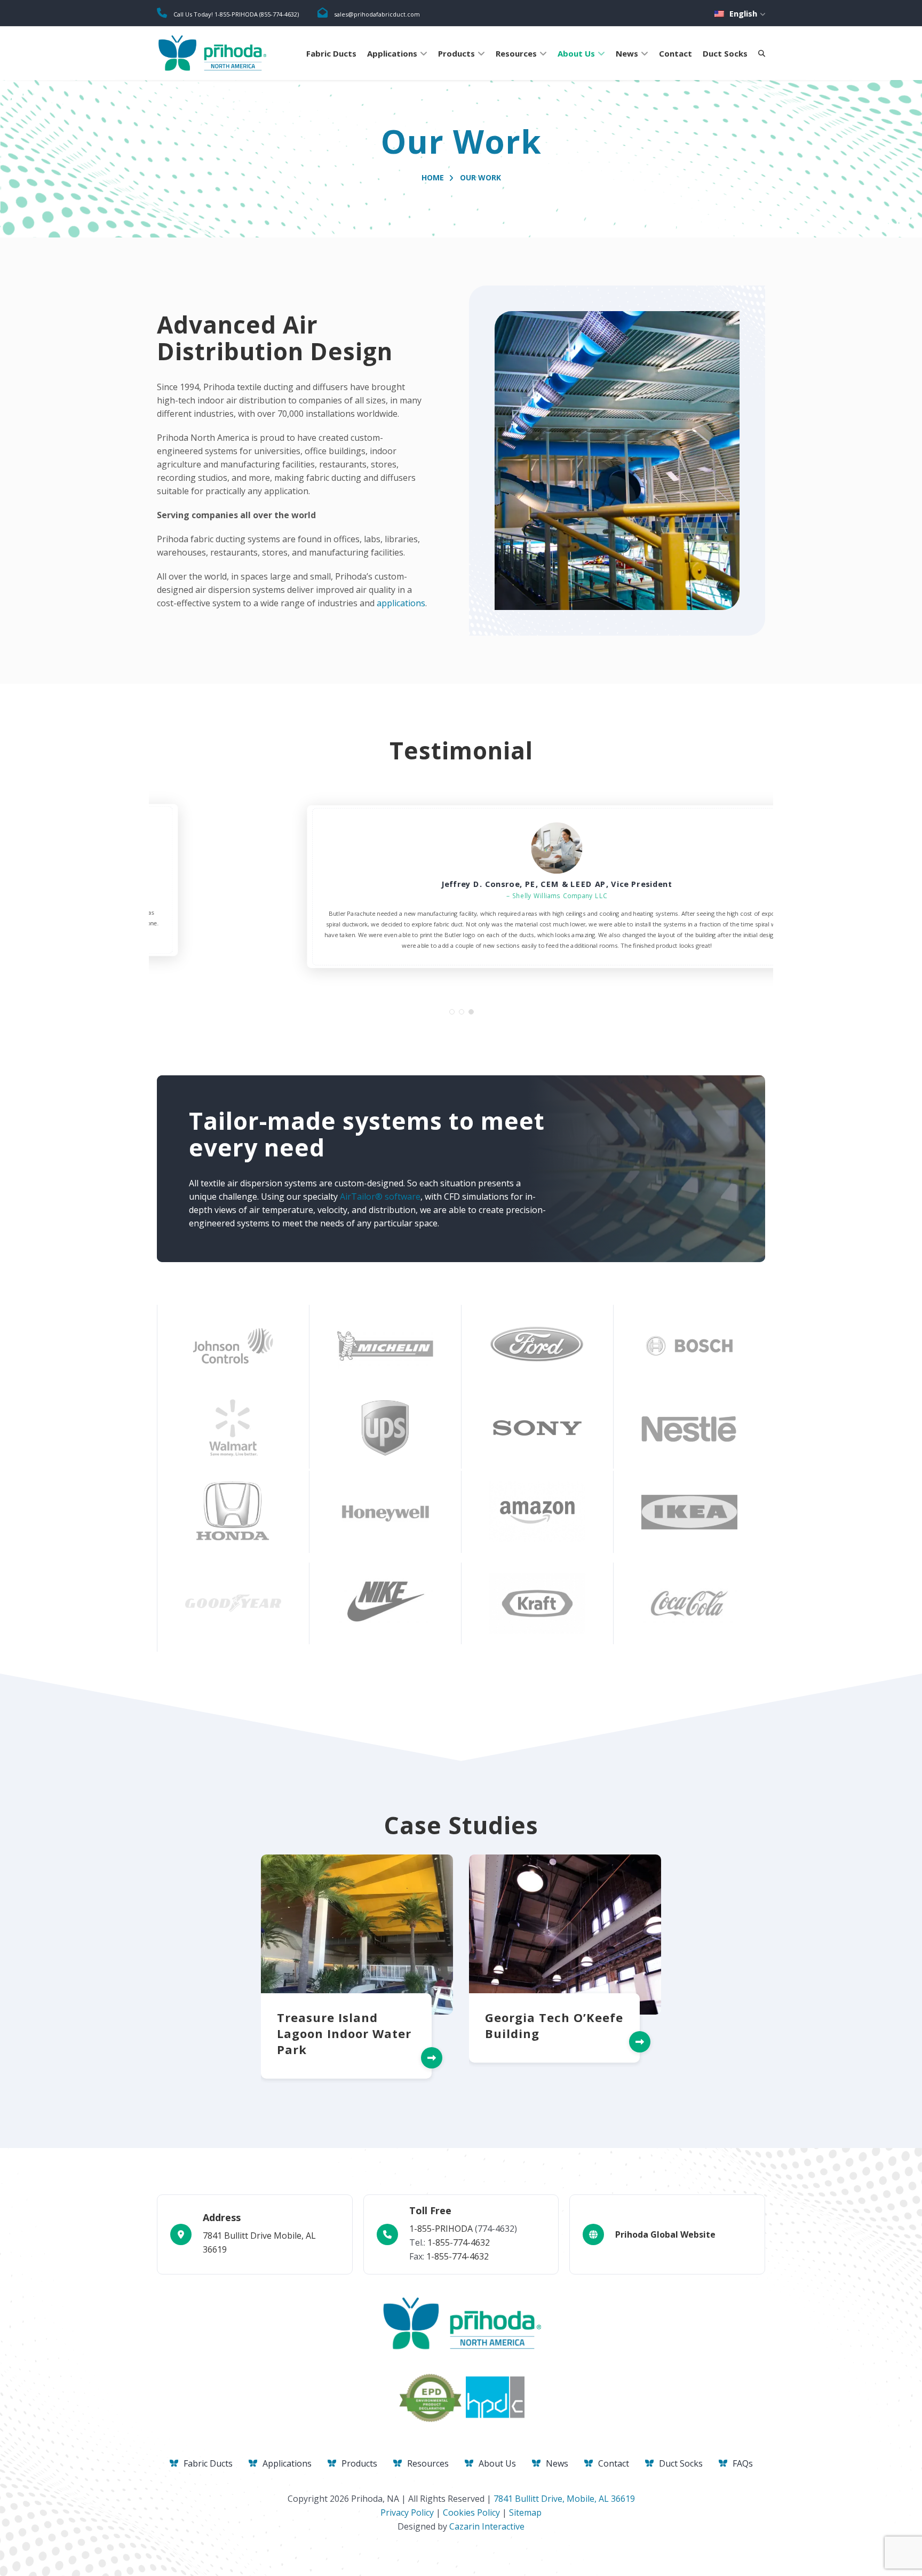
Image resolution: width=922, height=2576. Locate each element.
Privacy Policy (407, 2512)
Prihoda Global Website (665, 2234)
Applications (392, 53)
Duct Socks (725, 53)
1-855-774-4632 (459, 2242)
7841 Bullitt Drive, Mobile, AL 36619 (564, 2499)
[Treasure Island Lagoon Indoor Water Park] (357, 1946)
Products (456, 53)
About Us (576, 53)
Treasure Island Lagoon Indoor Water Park (344, 2045)
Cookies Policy (471, 2512)
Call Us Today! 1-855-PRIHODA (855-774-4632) (236, 14)
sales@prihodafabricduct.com (377, 14)
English (743, 13)
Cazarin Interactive (487, 2526)
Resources (516, 53)
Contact (675, 53)
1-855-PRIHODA (441, 2229)
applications (401, 603)
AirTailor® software (380, 1208)
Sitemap (525, 2512)
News (627, 53)
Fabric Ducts (331, 53)
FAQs (743, 2463)
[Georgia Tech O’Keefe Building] (565, 1946)
